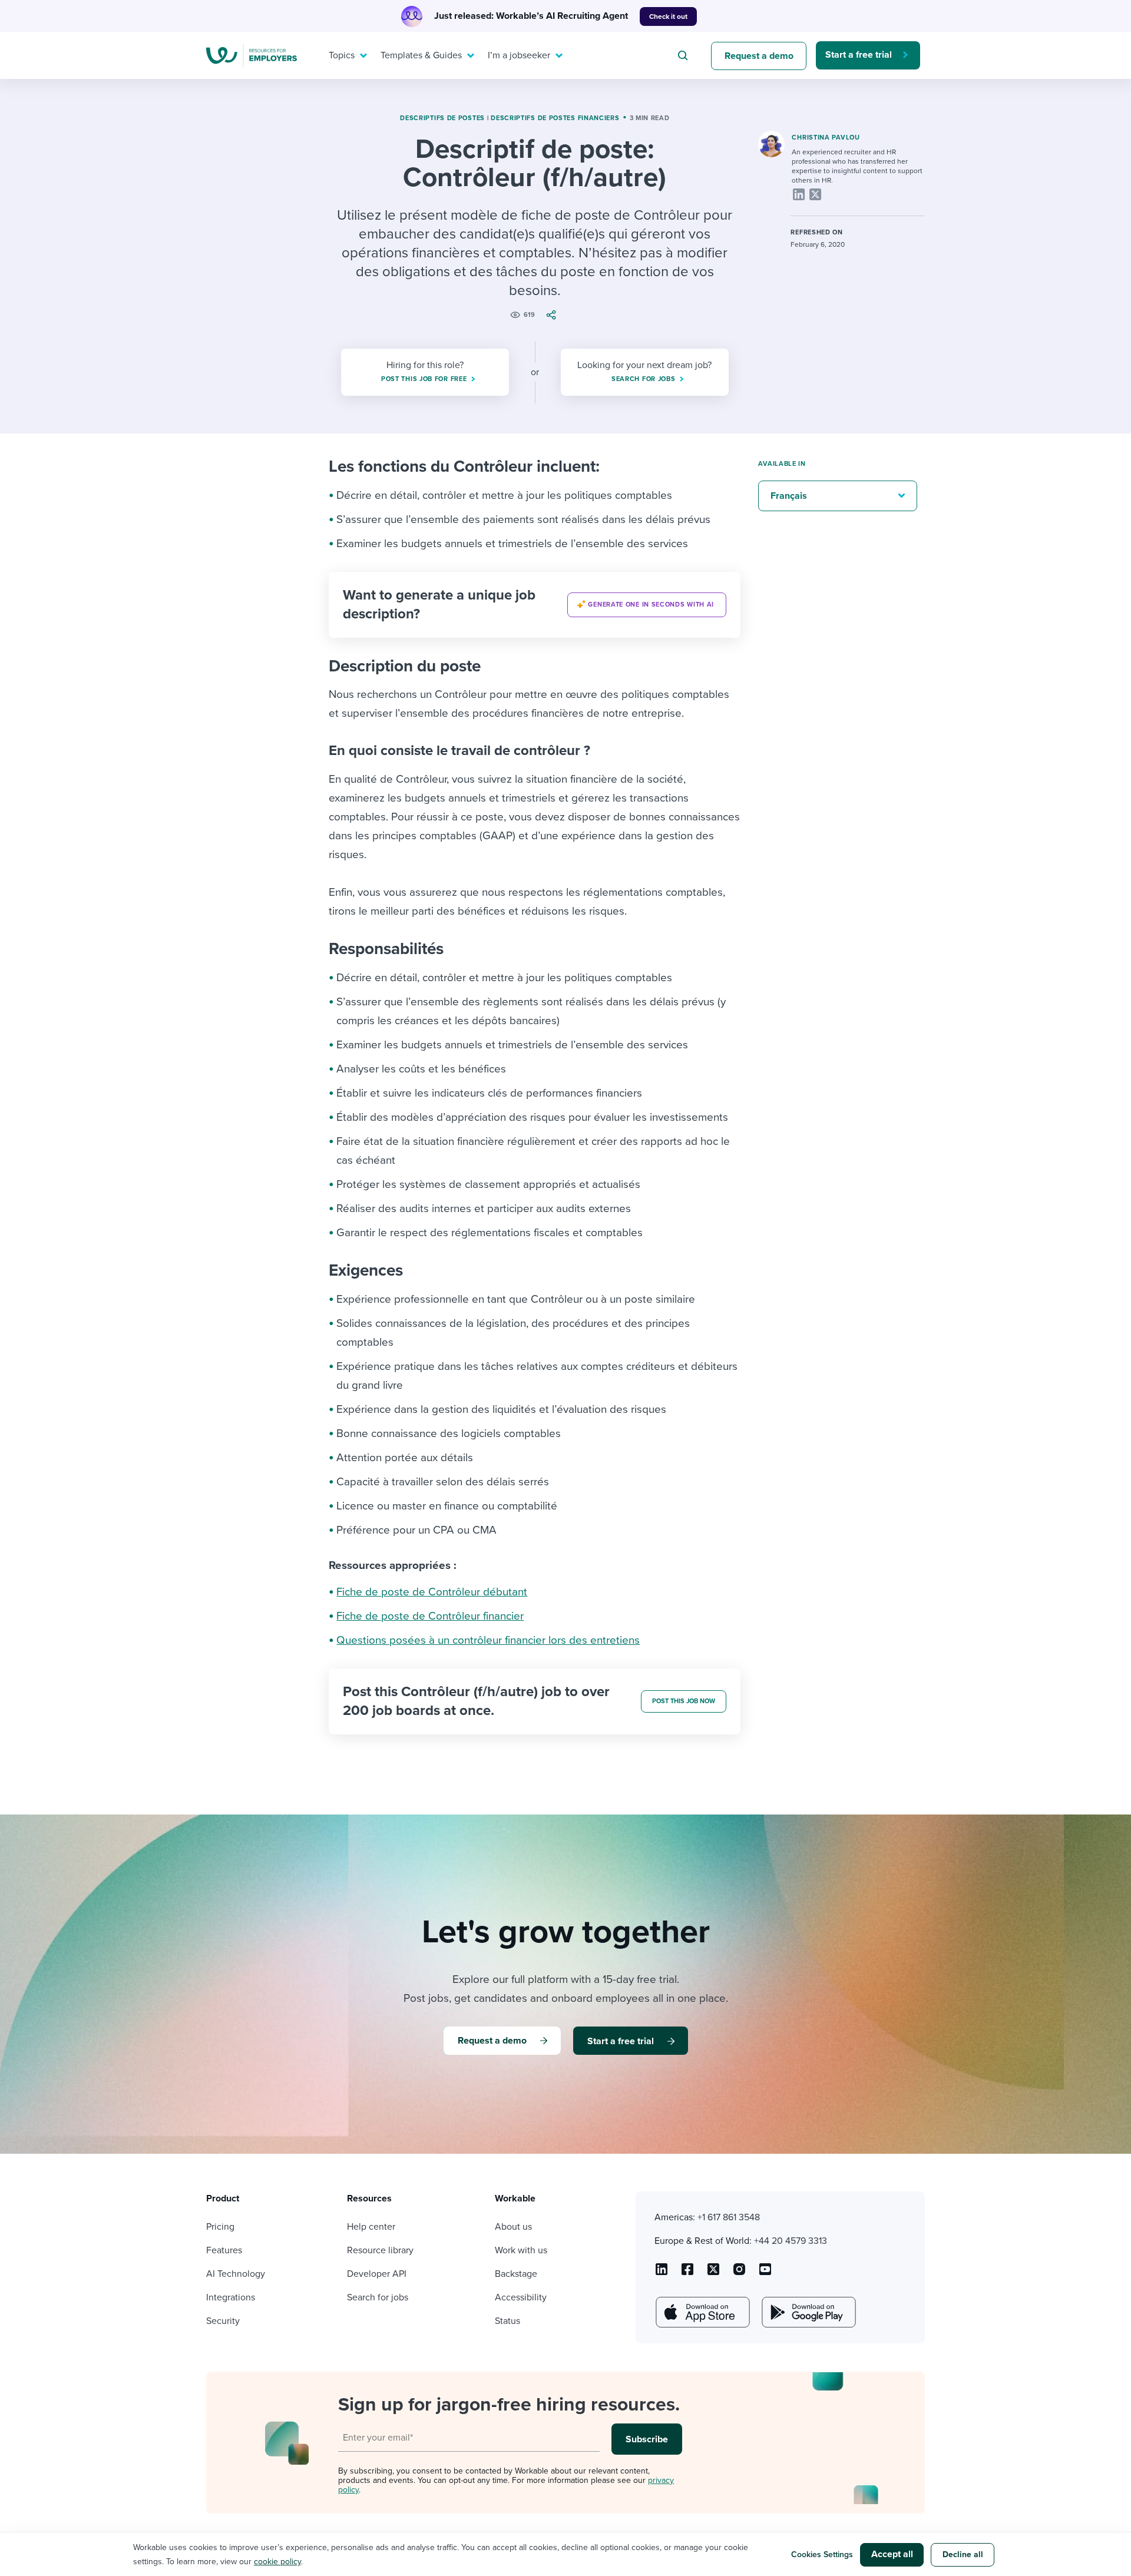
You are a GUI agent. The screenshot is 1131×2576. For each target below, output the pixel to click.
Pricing (220, 2227)
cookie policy (277, 2562)
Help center (371, 2227)
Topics (342, 55)
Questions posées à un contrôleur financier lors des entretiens (488, 1640)
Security (223, 2321)
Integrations (231, 2297)
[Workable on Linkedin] (662, 2273)
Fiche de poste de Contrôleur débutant (432, 1592)
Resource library (380, 2250)
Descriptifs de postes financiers (555, 118)
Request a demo (759, 56)
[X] (815, 194)
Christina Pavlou (826, 138)
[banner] (535, 605)
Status (507, 2321)
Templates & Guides (421, 55)
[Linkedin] (799, 194)
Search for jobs (378, 2297)
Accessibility (521, 2297)
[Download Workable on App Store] (702, 2312)
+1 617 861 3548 (729, 2217)
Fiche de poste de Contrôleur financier (430, 1616)
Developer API (377, 2274)
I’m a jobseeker (519, 55)
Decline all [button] (963, 2555)
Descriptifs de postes (442, 118)
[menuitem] (345, 55)
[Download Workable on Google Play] (808, 2312)
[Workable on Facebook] (687, 2273)
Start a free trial (859, 55)
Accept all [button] (892, 2554)
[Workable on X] (739, 2273)
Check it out (668, 16)
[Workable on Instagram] (765, 2273)
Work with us (521, 2250)
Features (224, 2250)
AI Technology (236, 2274)
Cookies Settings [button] (822, 2555)
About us (513, 2227)
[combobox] (684, 55)
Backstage (516, 2274)
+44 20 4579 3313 (791, 2241)
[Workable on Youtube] (713, 2273)
